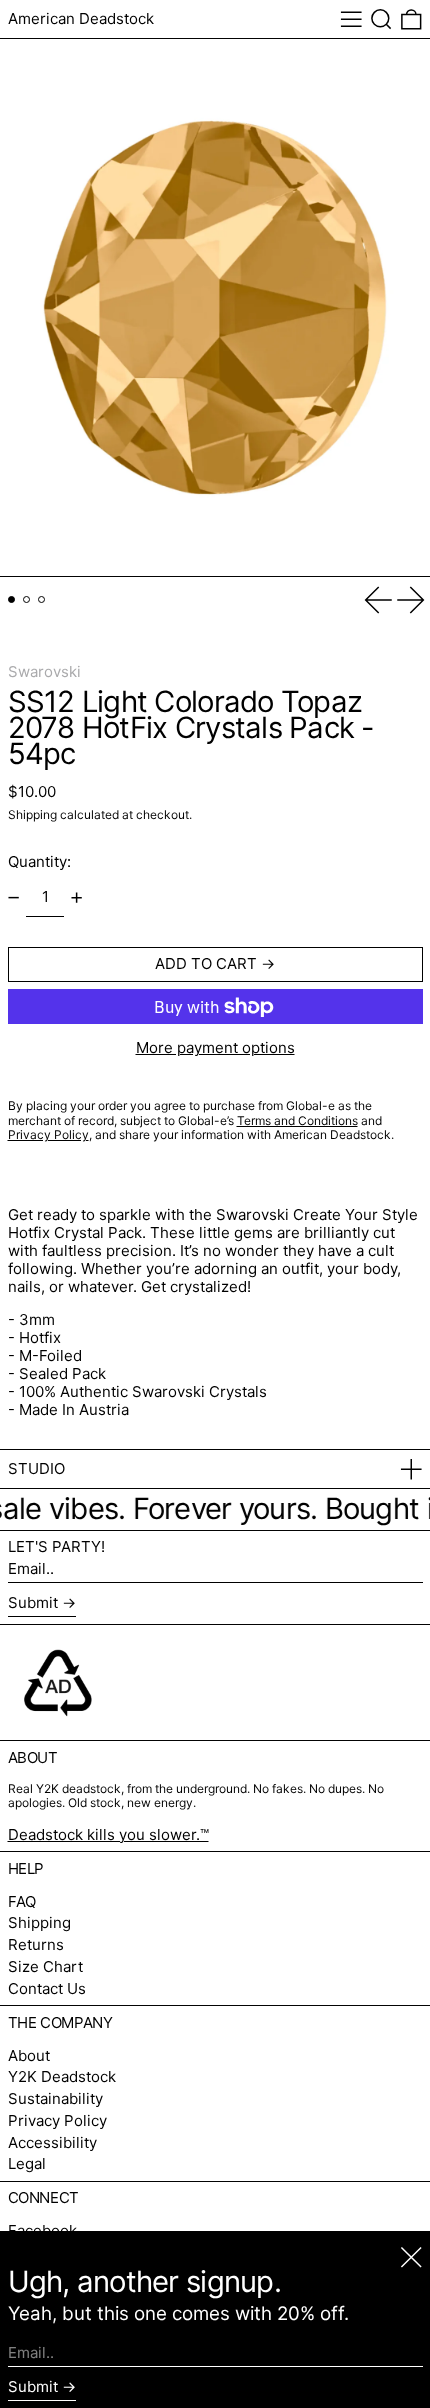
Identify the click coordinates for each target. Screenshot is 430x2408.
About (29, 2055)
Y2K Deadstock (62, 2076)
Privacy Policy (57, 2120)
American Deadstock (81, 18)
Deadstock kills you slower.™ (108, 1834)
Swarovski (44, 671)
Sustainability (55, 2098)
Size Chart (45, 1966)
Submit (33, 1602)
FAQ (22, 1901)
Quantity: (39, 861)
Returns (36, 1944)
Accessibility (52, 2142)
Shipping (32, 814)
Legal (27, 2163)
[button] (381, 19)
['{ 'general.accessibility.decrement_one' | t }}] (13, 897)
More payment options (215, 1048)
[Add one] (77, 897)
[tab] (12, 600)
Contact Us (47, 1988)
